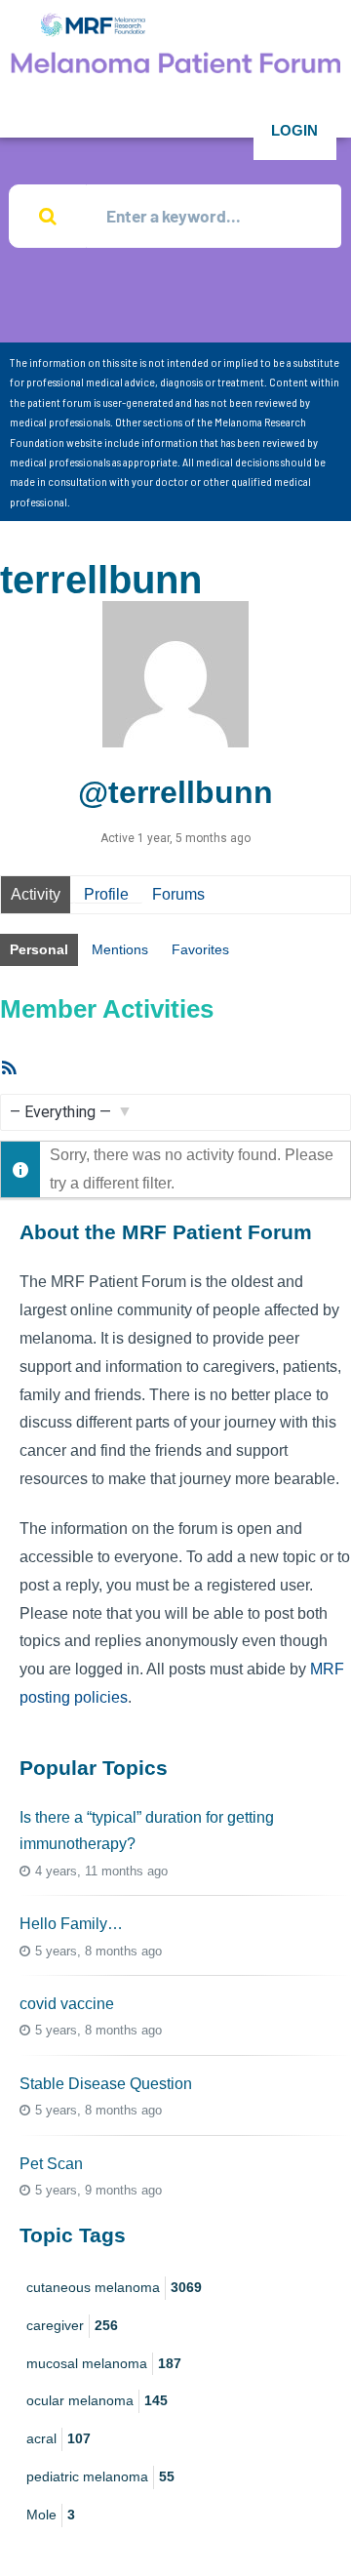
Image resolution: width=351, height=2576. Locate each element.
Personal (39, 949)
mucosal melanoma (104, 2363)
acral (58, 2438)
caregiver (72, 2325)
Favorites (200, 949)
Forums (178, 894)
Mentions (120, 949)
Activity (36, 894)
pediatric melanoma (100, 2476)
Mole (51, 2515)
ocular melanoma (97, 2400)
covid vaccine (67, 2004)
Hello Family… (71, 1924)
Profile (106, 894)
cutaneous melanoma (114, 2287)
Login (294, 130)
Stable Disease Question (106, 2084)
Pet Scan (51, 2164)
